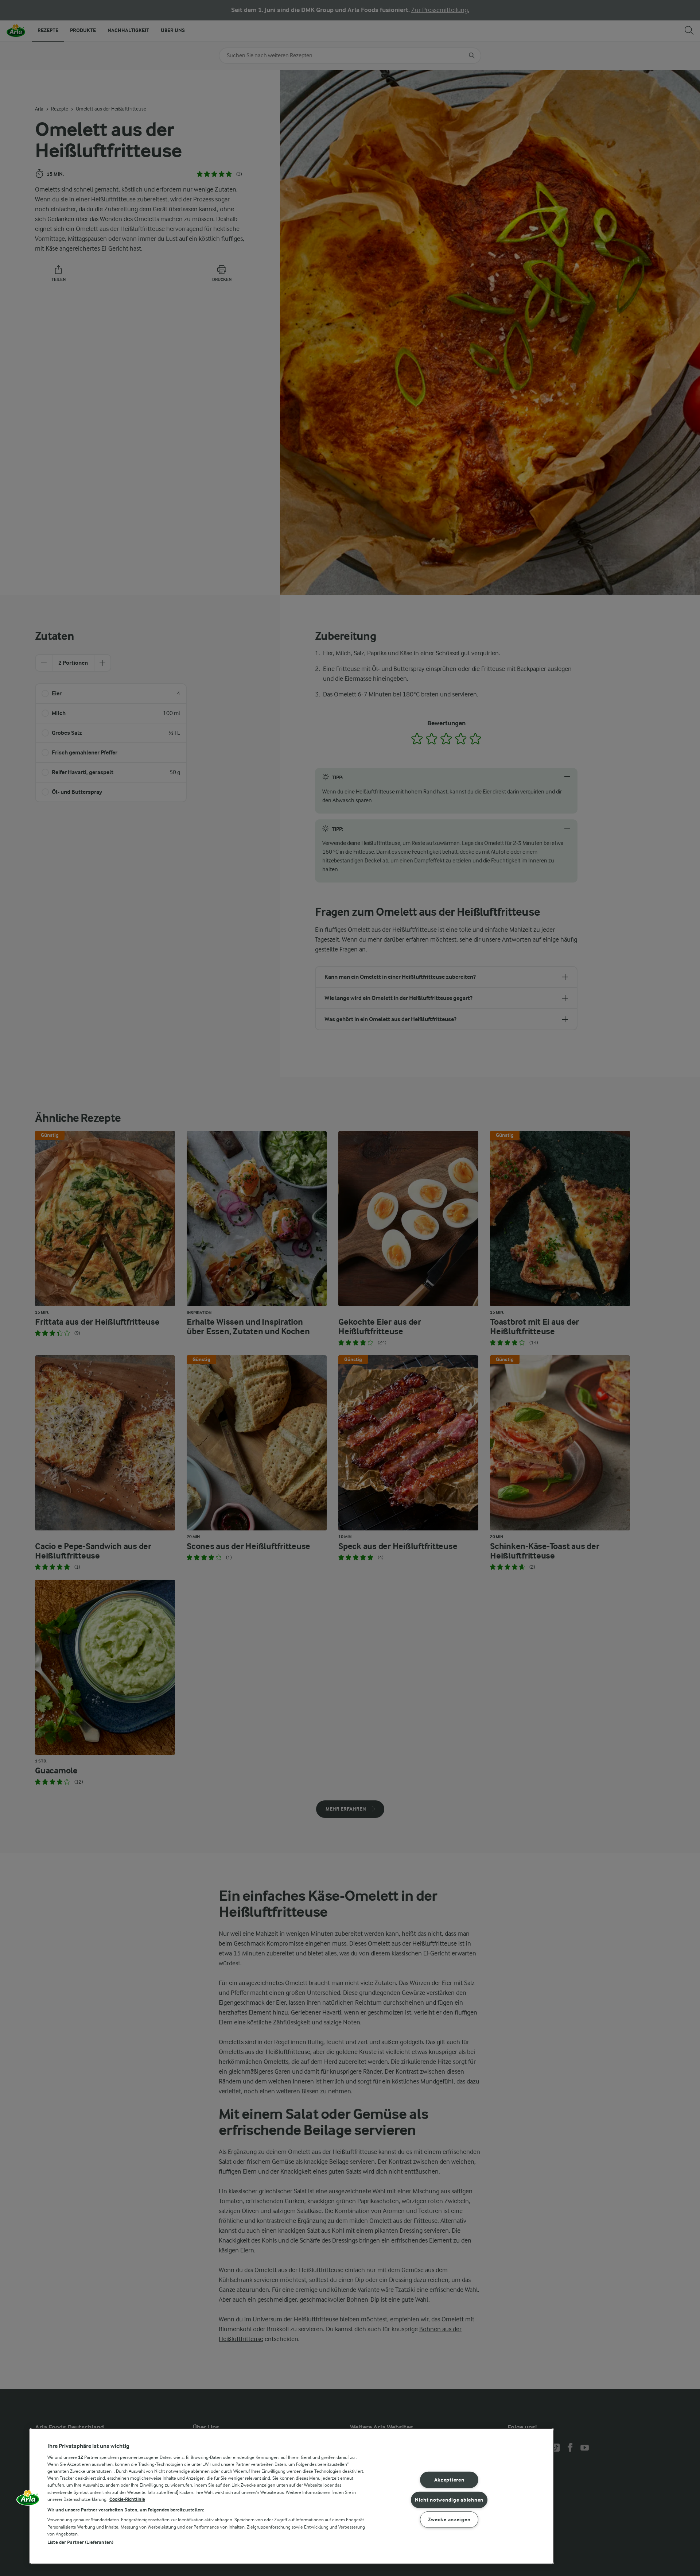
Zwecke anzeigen (449, 2520)
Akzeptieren (449, 2480)
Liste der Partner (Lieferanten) (80, 2542)
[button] (28, 2500)
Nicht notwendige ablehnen (449, 2500)
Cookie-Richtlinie (127, 2499)
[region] (292, 2496)
